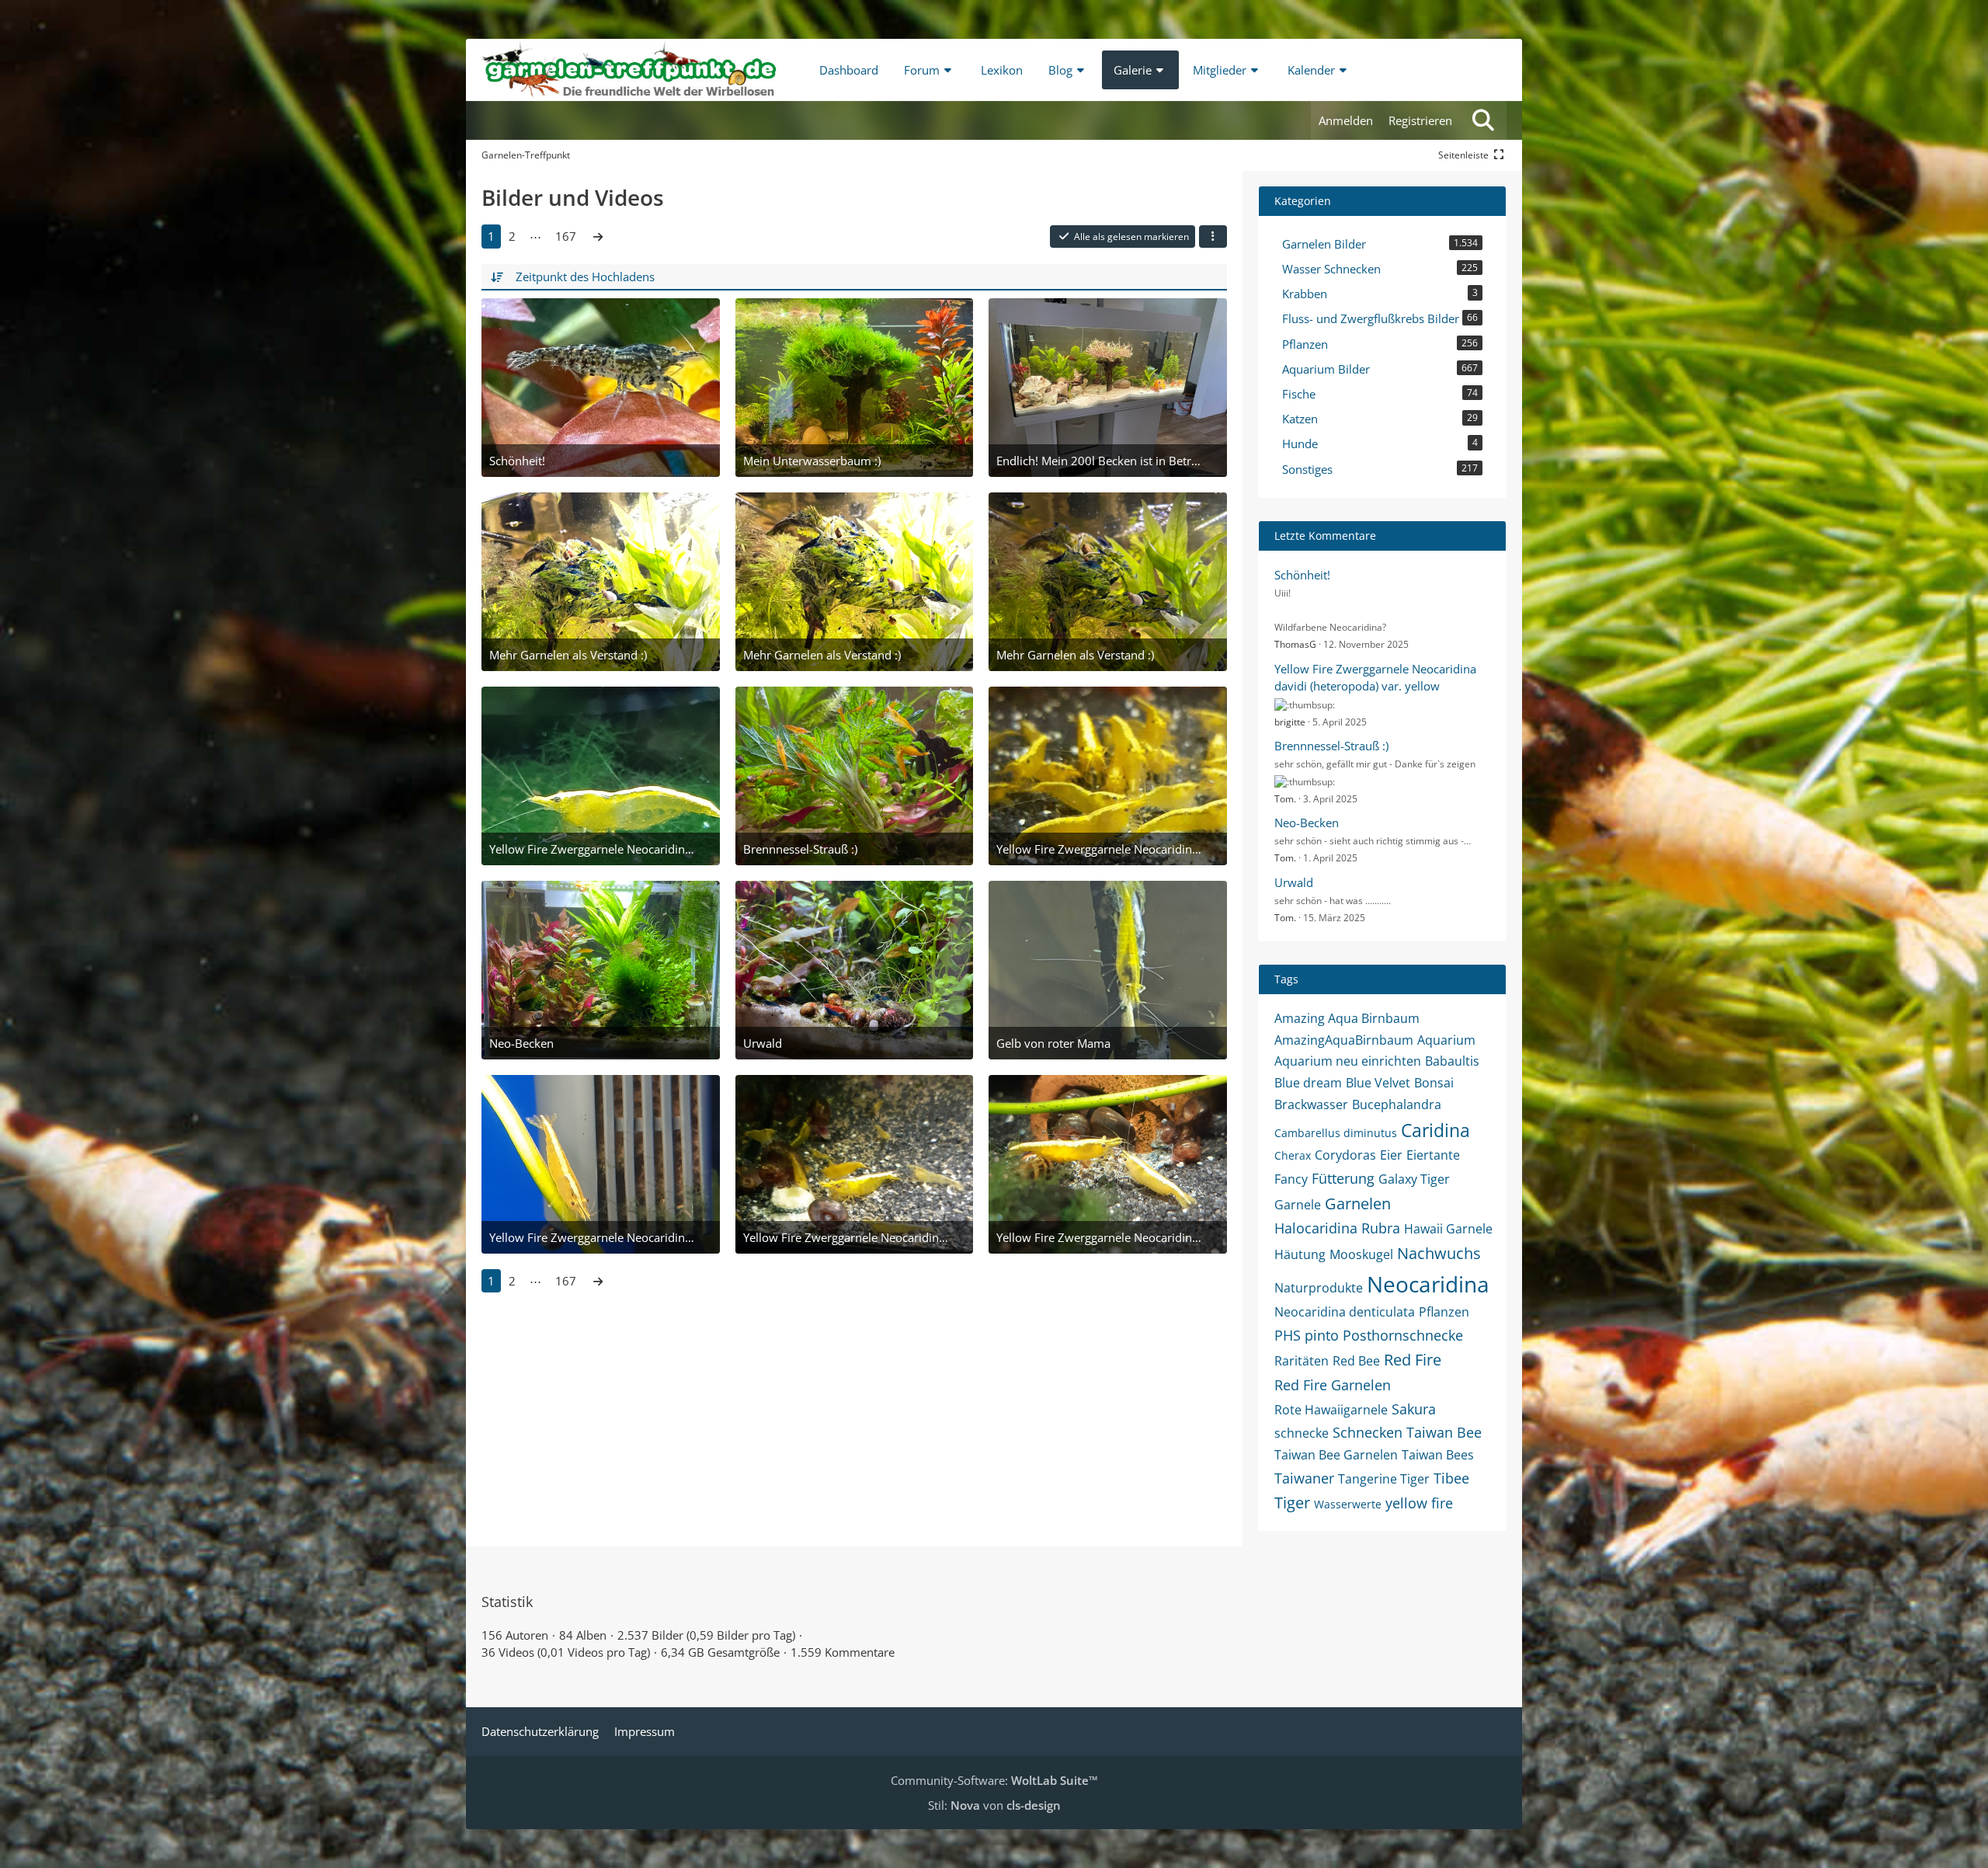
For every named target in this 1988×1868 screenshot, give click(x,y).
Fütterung (1343, 1178)
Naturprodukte (1319, 1288)
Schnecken (1368, 1432)
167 (566, 236)
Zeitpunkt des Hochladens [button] (585, 277)
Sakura (1414, 1409)
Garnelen (1358, 1204)
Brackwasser (1311, 1104)
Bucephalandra (1397, 1104)
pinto (1322, 1335)
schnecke (1302, 1433)
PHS (1288, 1335)
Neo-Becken (1307, 823)
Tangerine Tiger (1384, 1479)
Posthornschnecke (1403, 1335)
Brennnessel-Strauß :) (1331, 746)
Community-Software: (994, 1780)
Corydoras (1345, 1155)
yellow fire (1419, 1503)
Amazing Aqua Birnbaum (1347, 1018)
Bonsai (1434, 1083)
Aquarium (1446, 1040)
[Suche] (1483, 120)
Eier (1391, 1155)
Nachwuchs (1439, 1253)
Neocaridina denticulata (1345, 1312)
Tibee (1451, 1478)
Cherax (1293, 1155)
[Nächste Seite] (598, 236)
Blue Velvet (1378, 1083)
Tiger (1292, 1503)
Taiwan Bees (1438, 1455)
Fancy (1291, 1179)
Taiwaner (1304, 1478)
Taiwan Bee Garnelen (1336, 1455)
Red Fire (1413, 1360)
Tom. (1285, 799)
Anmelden (1346, 120)
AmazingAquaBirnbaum (1344, 1040)
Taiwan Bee (1444, 1432)
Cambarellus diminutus (1336, 1133)
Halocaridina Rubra (1337, 1228)
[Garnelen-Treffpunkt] (629, 70)
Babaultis (1452, 1061)
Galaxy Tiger (1414, 1179)
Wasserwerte (1348, 1504)
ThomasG (1295, 644)
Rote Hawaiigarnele (1331, 1410)
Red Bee (1356, 1361)
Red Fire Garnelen (1333, 1385)
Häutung (1300, 1254)
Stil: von (994, 1805)
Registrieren (1420, 120)
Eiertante (1433, 1155)
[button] (1213, 237)
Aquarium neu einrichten (1348, 1061)
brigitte (1290, 722)
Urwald (1294, 882)
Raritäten (1302, 1361)
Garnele (1298, 1205)
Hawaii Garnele (1448, 1229)
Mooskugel (1361, 1254)
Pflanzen (1444, 1312)
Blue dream (1308, 1083)
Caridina (1435, 1130)
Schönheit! (1302, 575)
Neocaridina (1428, 1284)
